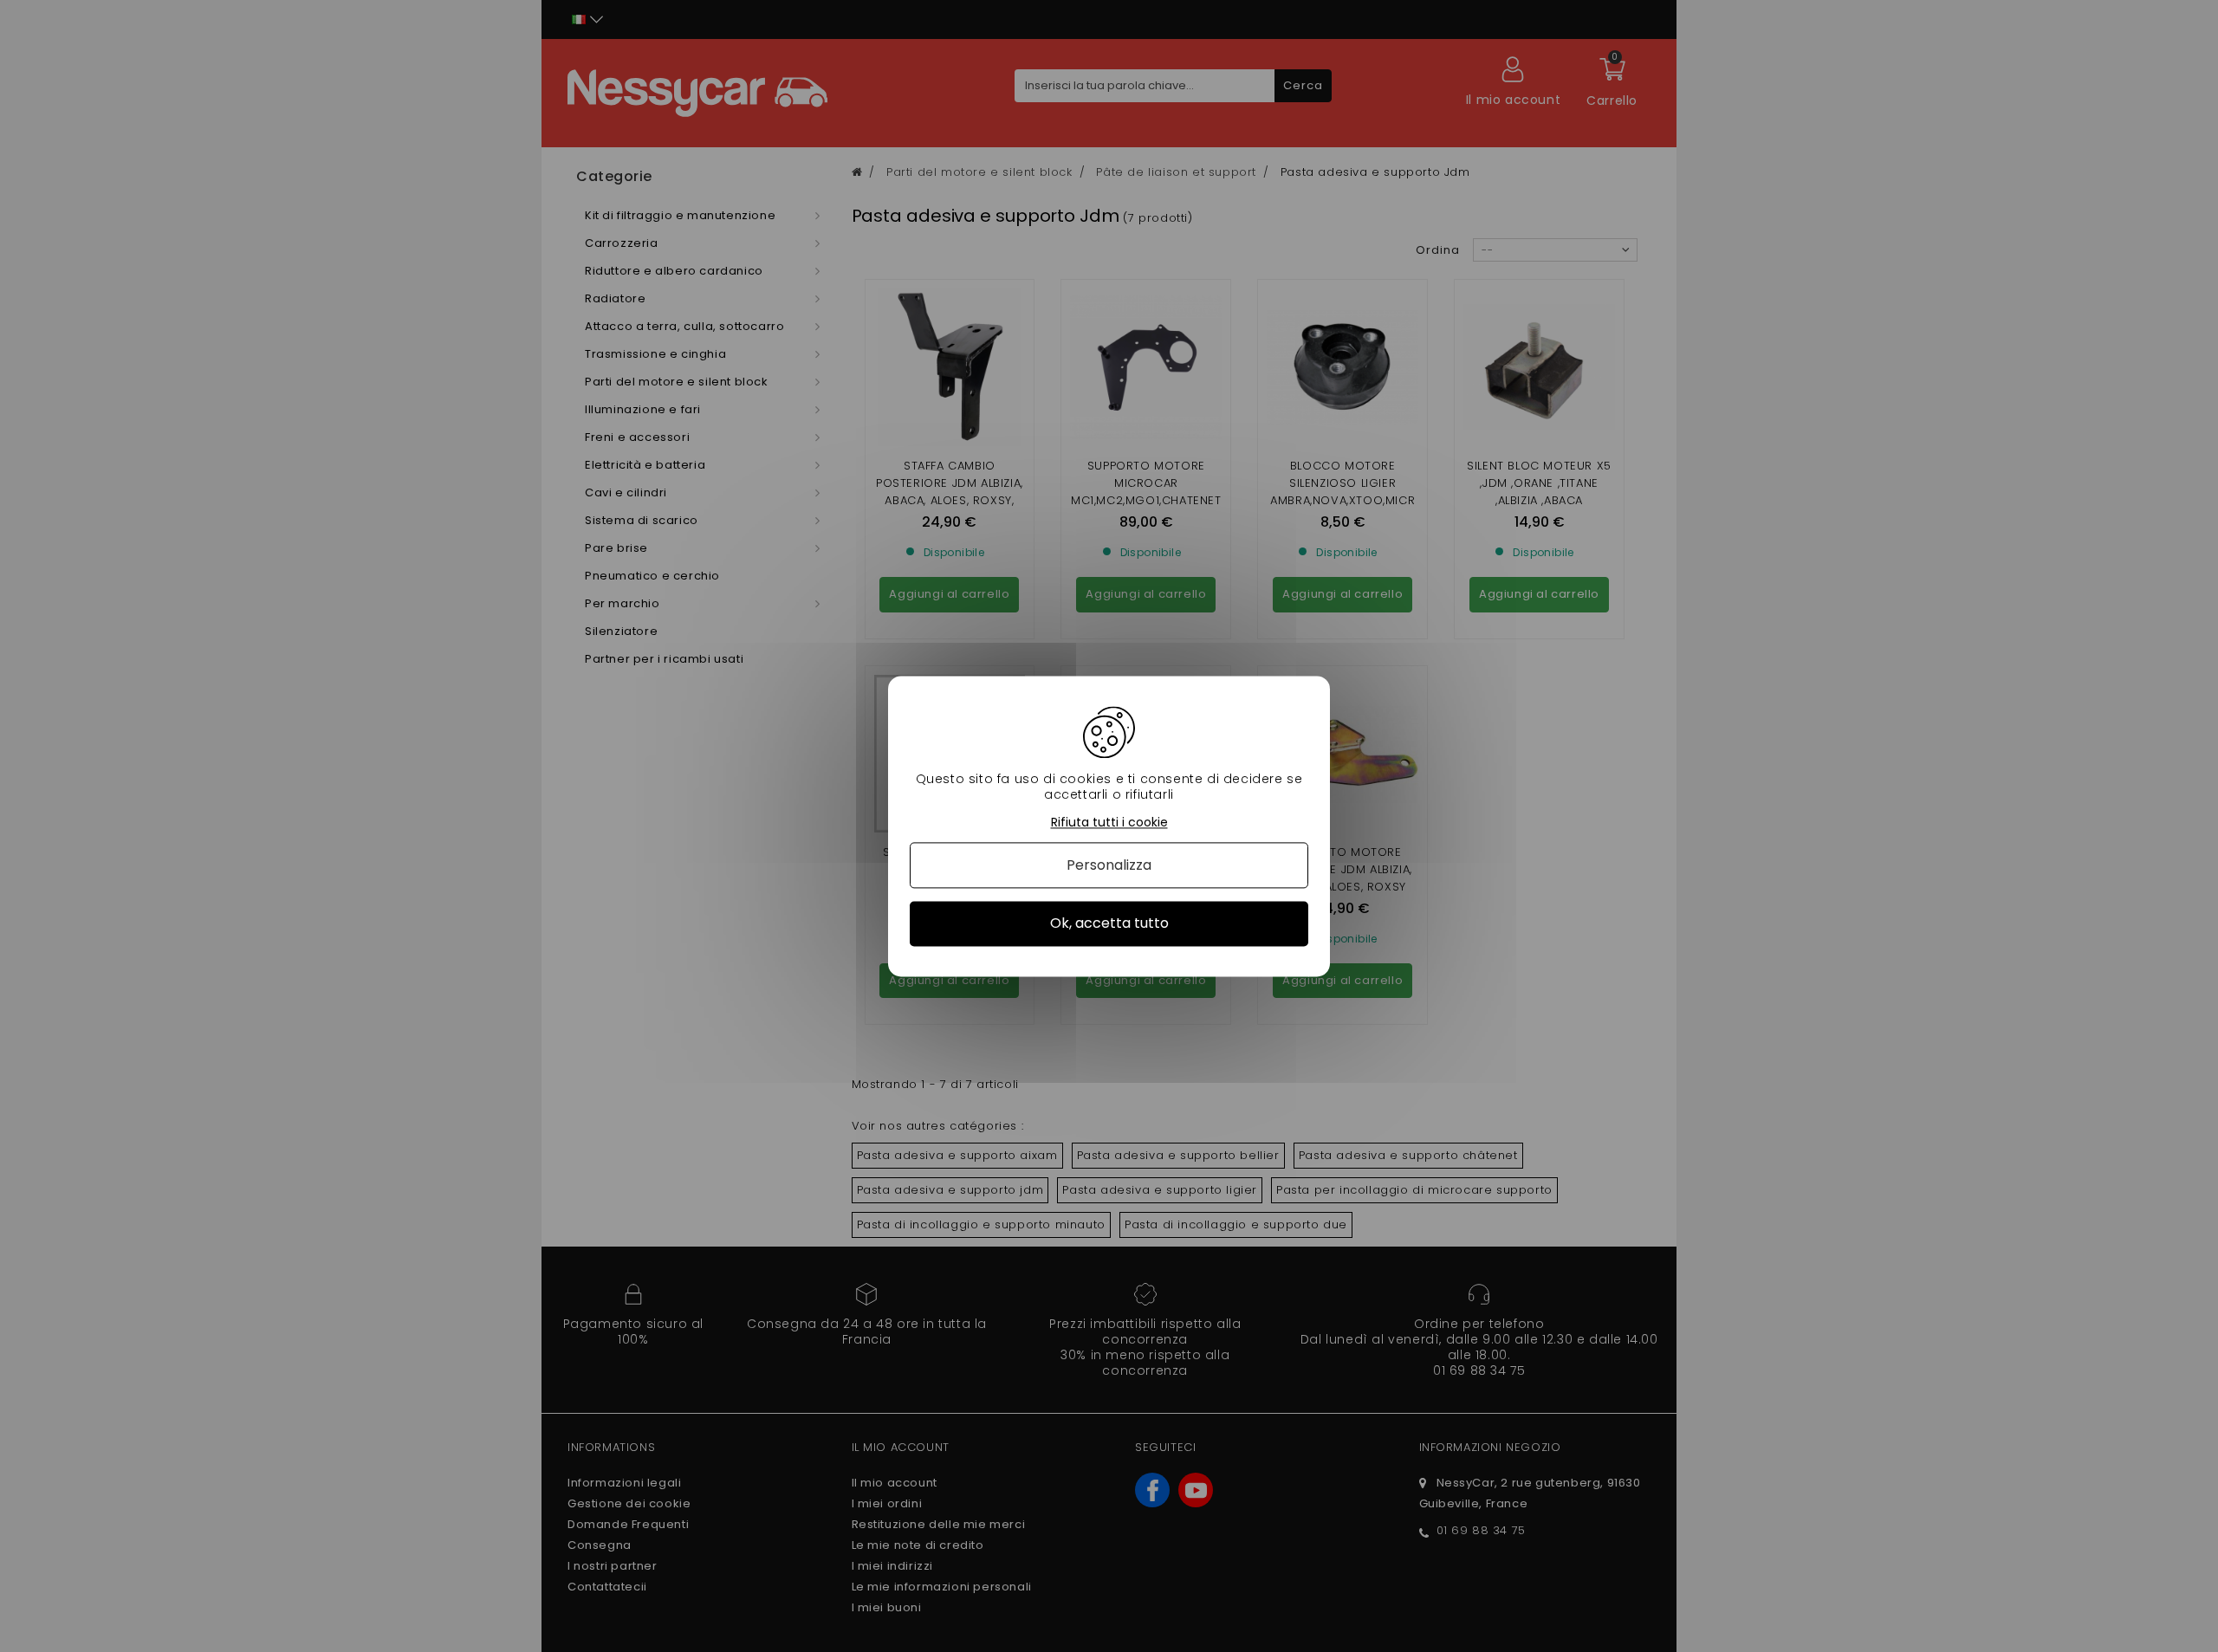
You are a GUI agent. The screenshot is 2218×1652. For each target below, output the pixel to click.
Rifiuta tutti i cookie (1109, 823)
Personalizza (1109, 866)
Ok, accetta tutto (1109, 924)
